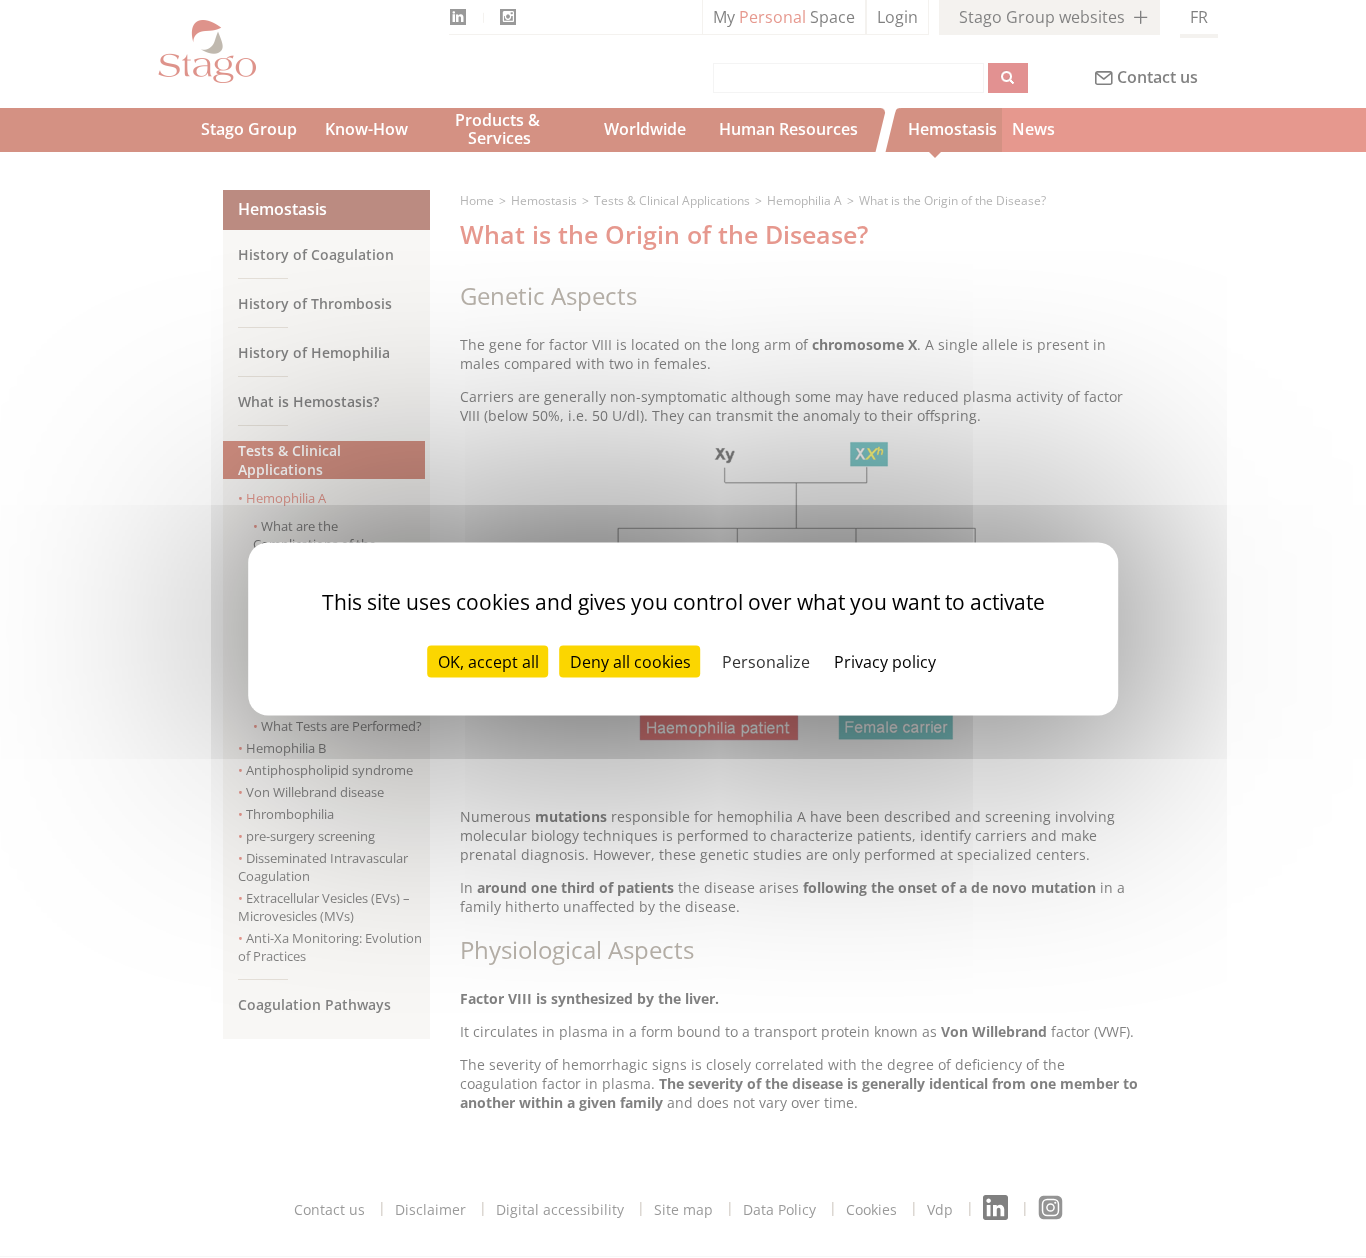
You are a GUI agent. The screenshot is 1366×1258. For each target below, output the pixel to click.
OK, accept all (488, 662)
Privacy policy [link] (885, 662)
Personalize (766, 662)
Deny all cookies (630, 662)
